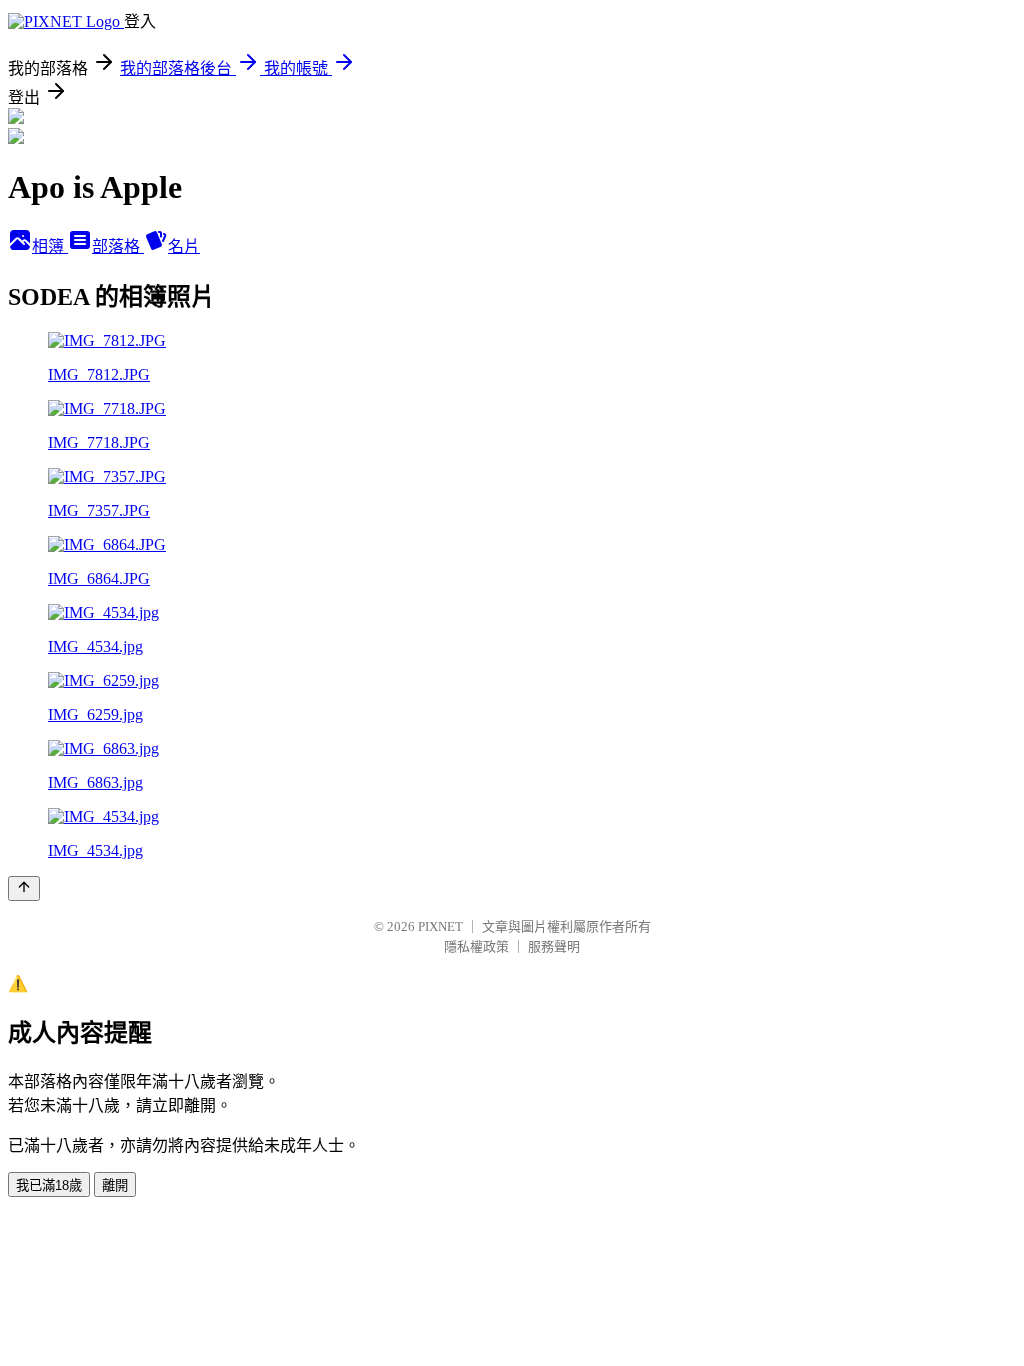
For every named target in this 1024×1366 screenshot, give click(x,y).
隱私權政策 (476, 946)
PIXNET (440, 926)
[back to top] (24, 888)
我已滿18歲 (49, 1185)
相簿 (50, 246)
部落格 (118, 246)
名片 (184, 246)
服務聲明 (554, 946)
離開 (115, 1185)
